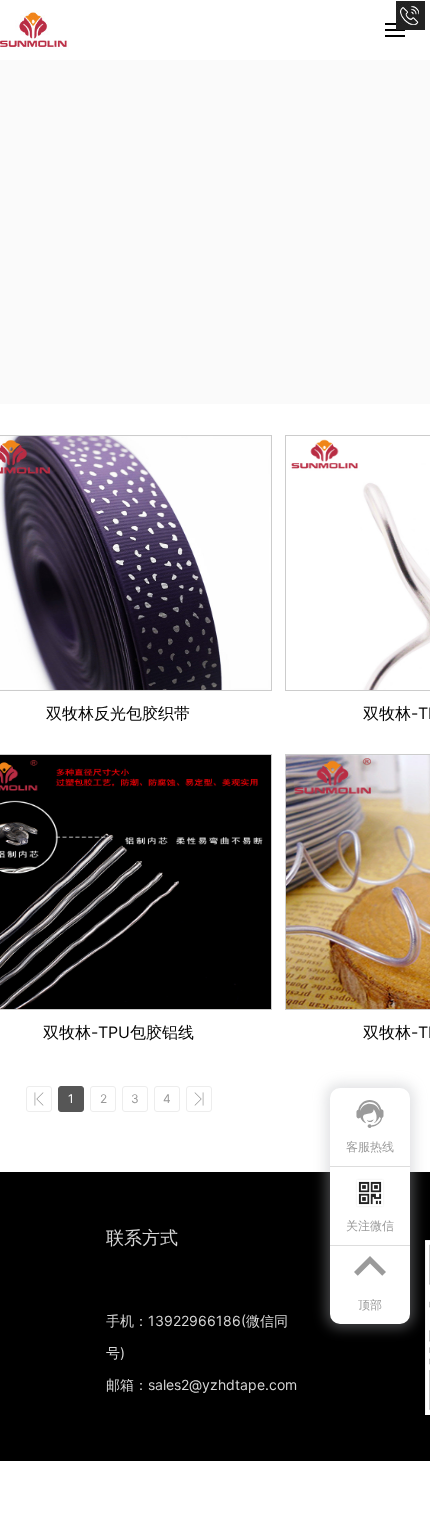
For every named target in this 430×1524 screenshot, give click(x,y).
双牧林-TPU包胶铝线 (118, 1032)
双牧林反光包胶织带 (118, 713)
